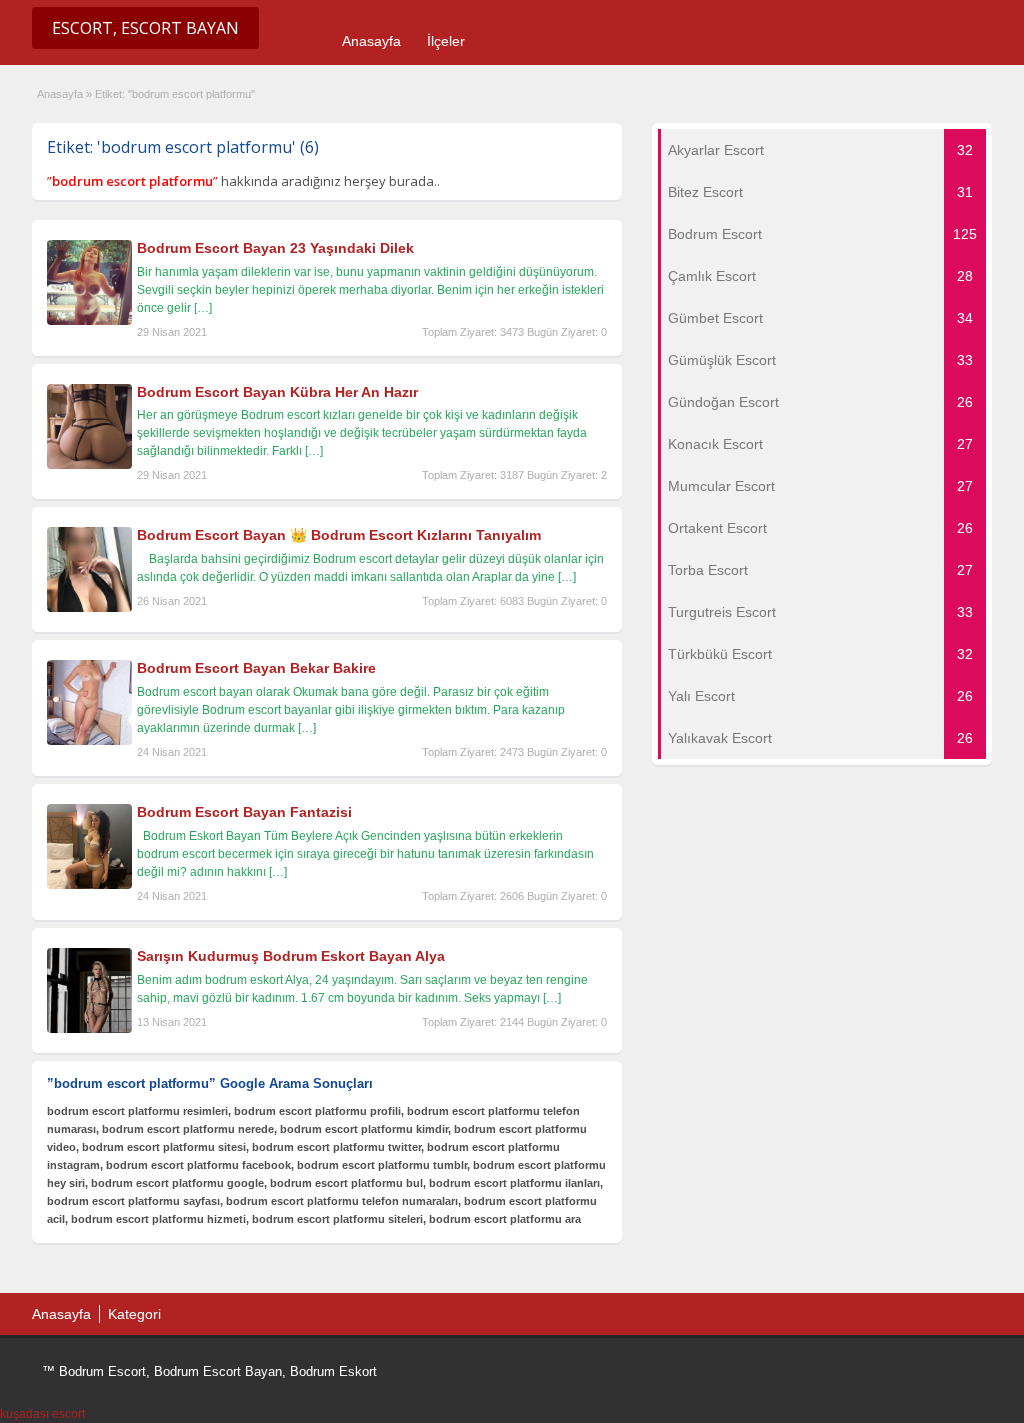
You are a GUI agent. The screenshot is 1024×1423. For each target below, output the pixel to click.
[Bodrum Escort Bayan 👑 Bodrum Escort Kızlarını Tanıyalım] (89, 608)
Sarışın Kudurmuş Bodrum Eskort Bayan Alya (291, 956)
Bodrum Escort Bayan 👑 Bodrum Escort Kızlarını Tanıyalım (339, 535)
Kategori (134, 1314)
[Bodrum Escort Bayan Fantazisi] (89, 885)
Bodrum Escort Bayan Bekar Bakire (256, 668)
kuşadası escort (42, 1414)
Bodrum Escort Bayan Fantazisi (244, 812)
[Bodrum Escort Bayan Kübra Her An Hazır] (89, 465)
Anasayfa (371, 41)
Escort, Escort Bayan (145, 28)
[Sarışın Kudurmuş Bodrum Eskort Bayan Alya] (89, 1029)
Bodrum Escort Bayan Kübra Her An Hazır (277, 392)
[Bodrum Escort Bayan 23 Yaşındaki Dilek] (89, 321)
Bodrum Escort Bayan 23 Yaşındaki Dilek (275, 248)
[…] (203, 308)
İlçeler (446, 41)
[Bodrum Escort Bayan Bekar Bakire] (89, 741)
